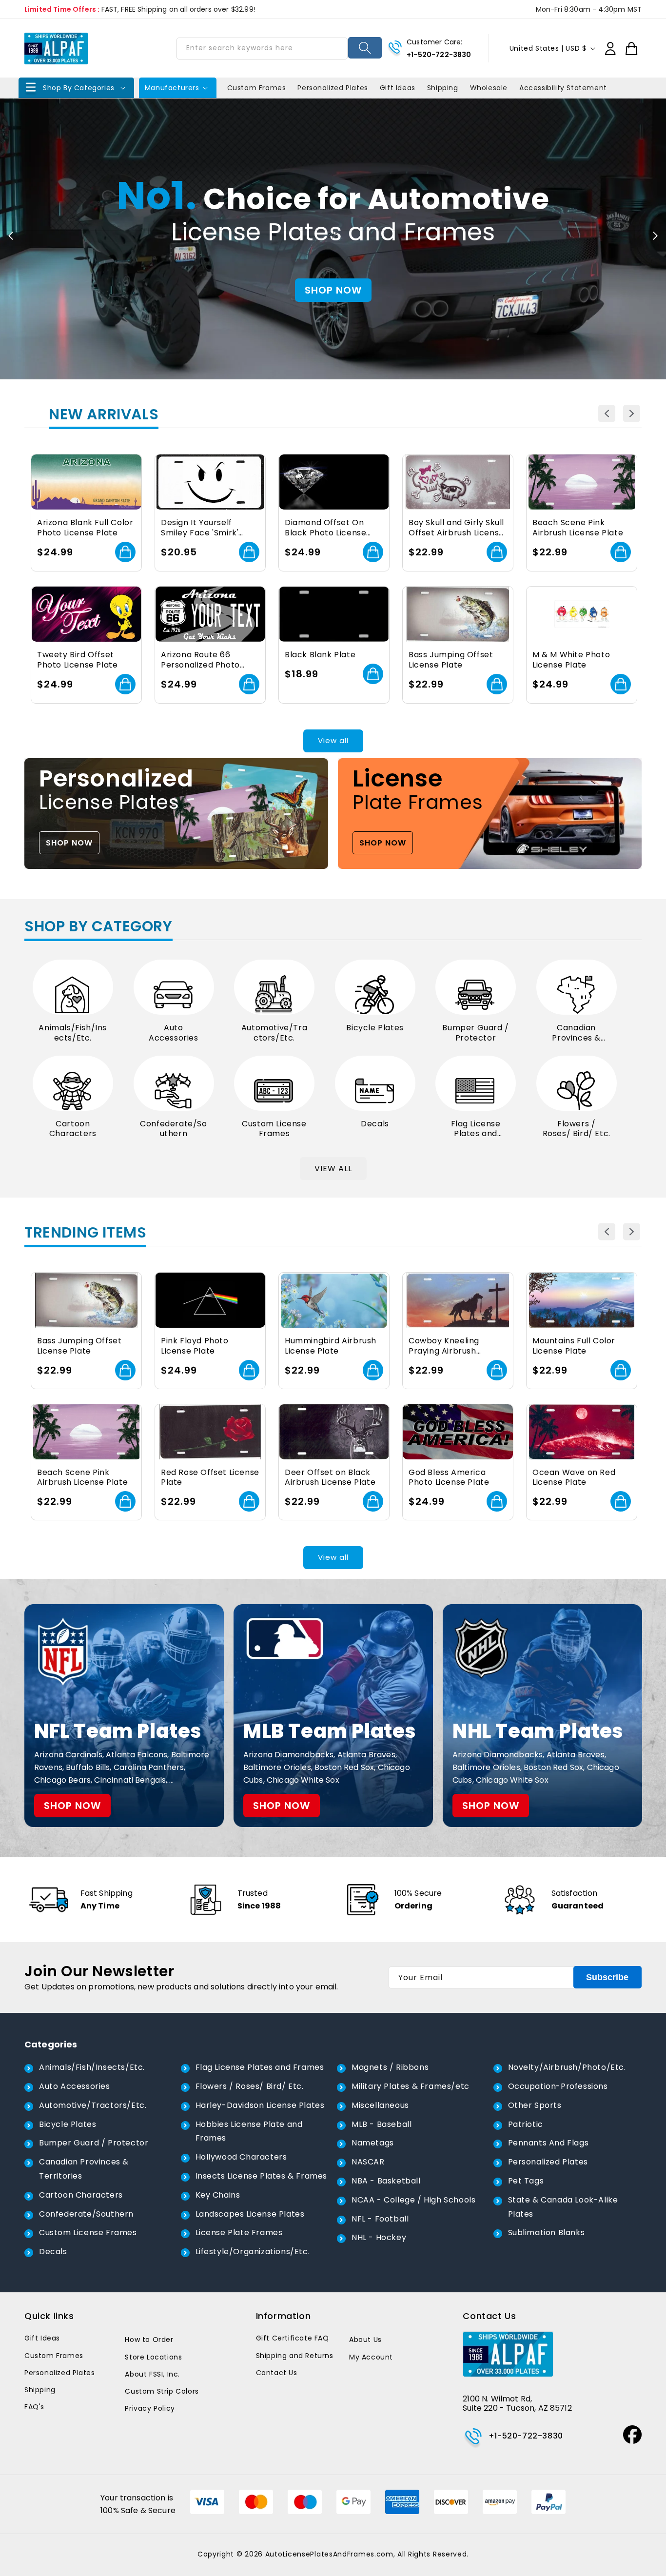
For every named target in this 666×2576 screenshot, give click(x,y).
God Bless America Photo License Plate (449, 1478)
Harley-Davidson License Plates (260, 2105)
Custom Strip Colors (162, 2391)
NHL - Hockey (379, 2237)
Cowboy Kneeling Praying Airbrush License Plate (444, 1346)
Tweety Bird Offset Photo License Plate (77, 660)
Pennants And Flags (548, 2143)
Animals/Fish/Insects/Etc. (73, 1033)
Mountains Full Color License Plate (574, 1346)
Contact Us (277, 2373)
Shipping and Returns (295, 2356)
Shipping (40, 2390)
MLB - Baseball (382, 2124)
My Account (371, 2357)
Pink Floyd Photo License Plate (195, 1346)
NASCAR (368, 2162)
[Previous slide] (11, 236)
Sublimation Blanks (547, 2232)
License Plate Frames (239, 2232)
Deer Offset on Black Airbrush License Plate (330, 1478)
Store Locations (153, 2357)
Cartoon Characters (73, 1129)
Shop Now (333, 290)
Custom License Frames (274, 1129)
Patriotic (526, 2124)
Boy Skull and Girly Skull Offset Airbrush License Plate (456, 528)
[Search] (365, 48)
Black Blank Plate (320, 655)
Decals (375, 1124)
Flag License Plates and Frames (476, 1129)
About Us (365, 2340)
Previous (607, 414)
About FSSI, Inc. (152, 2374)
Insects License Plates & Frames (262, 2176)
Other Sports (535, 2105)
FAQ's (34, 2407)
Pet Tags (526, 2181)
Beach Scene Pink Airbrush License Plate (578, 528)
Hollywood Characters (241, 2157)
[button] (76, 88)
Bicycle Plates (375, 1028)
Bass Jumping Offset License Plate (451, 660)
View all (333, 740)
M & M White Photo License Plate (571, 660)
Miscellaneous (380, 2105)
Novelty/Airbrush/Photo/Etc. (567, 2067)
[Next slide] (655, 236)
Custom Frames (54, 2356)
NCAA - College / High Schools (413, 2200)
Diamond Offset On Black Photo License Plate (325, 528)
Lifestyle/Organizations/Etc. (253, 2252)
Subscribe (607, 1977)
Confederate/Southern (173, 1129)
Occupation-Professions (558, 2086)
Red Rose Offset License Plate (210, 1478)
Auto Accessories (174, 1033)
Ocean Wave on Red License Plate (574, 1478)
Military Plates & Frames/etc (411, 2086)
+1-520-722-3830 (439, 55)
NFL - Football (380, 2219)
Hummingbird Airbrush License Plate (331, 1346)
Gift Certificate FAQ (293, 2338)
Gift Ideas (42, 2338)
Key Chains (218, 2195)
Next (632, 414)
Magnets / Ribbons (390, 2067)
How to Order (149, 2340)
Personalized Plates (548, 2162)
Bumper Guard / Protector (475, 1033)
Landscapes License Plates (250, 2214)
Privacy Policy (150, 2408)
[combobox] (262, 49)
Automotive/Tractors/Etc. (274, 1033)
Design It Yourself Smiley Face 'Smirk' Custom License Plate (205, 528)
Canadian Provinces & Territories (576, 1033)
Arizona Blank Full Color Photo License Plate (85, 528)
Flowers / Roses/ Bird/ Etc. (577, 1129)
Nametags (373, 2143)
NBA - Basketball (386, 2181)
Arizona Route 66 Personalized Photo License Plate (200, 660)
